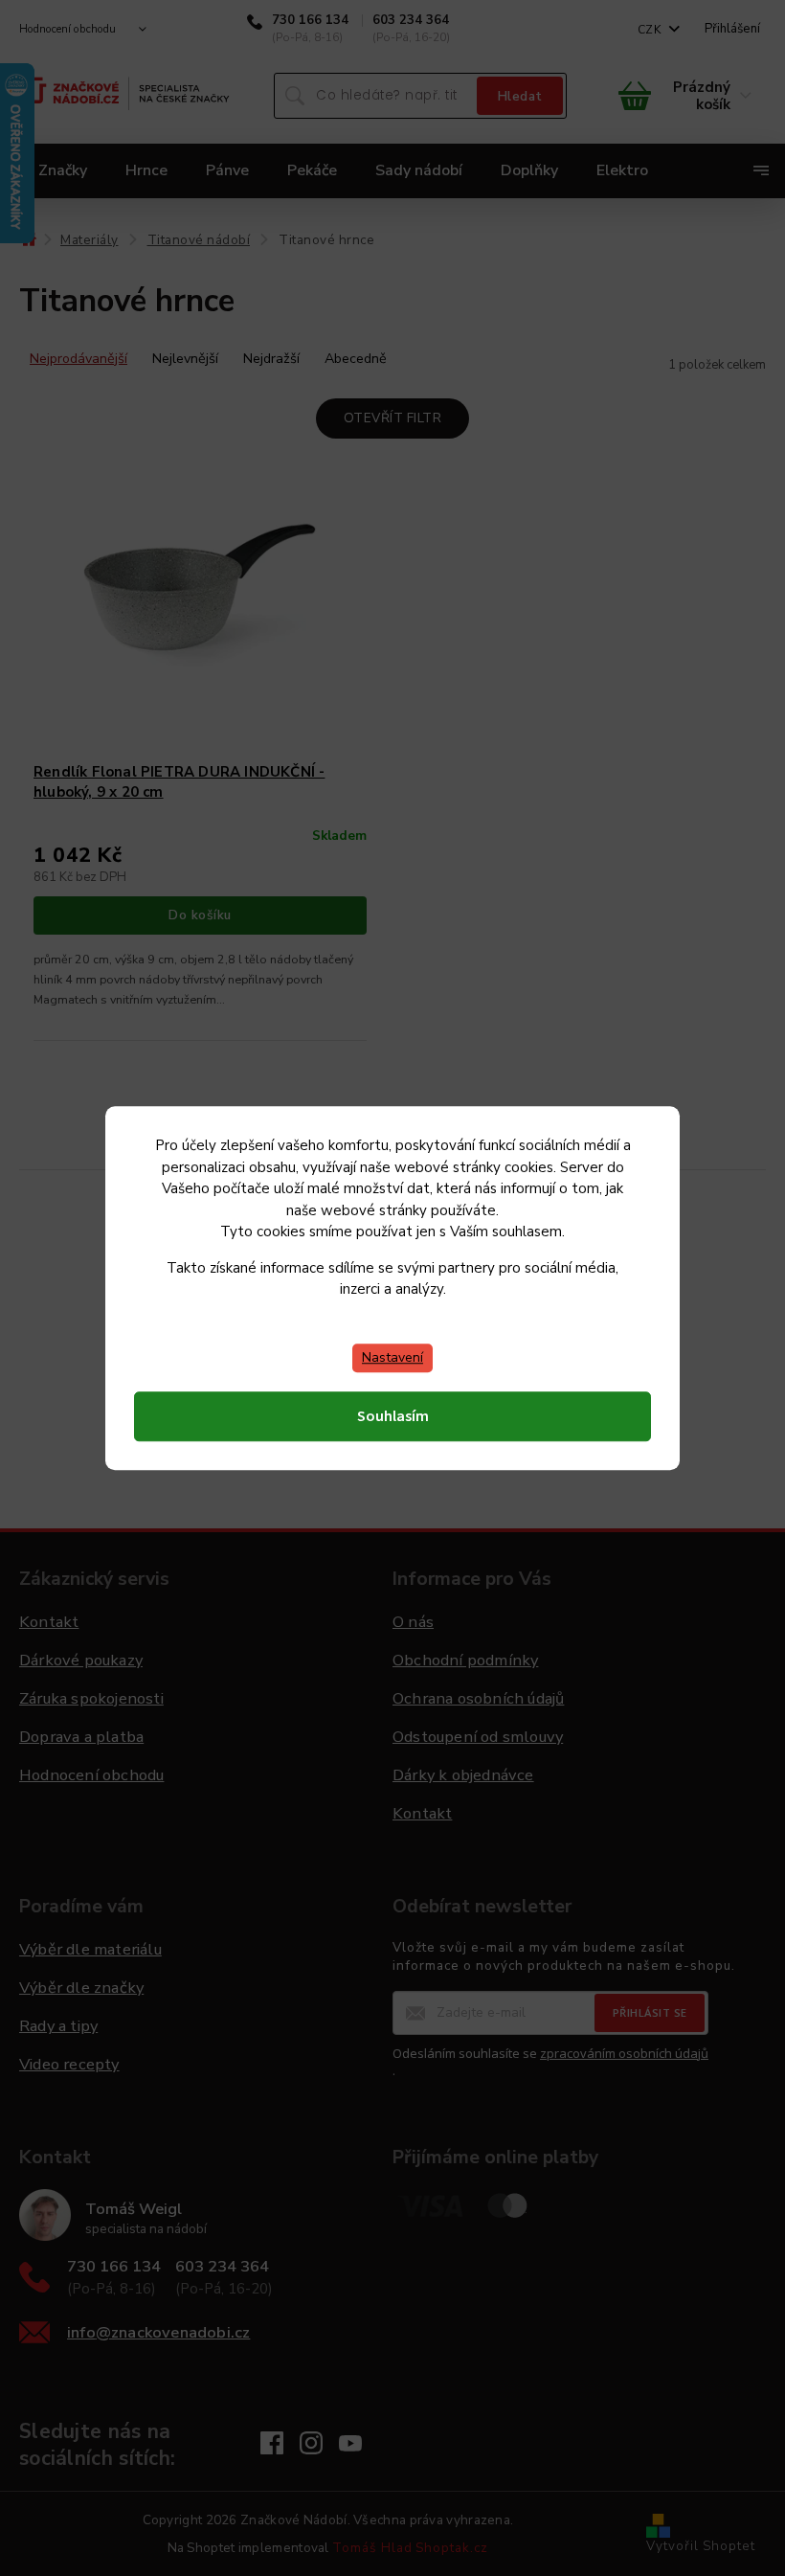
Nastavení (392, 1357)
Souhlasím (393, 1416)
